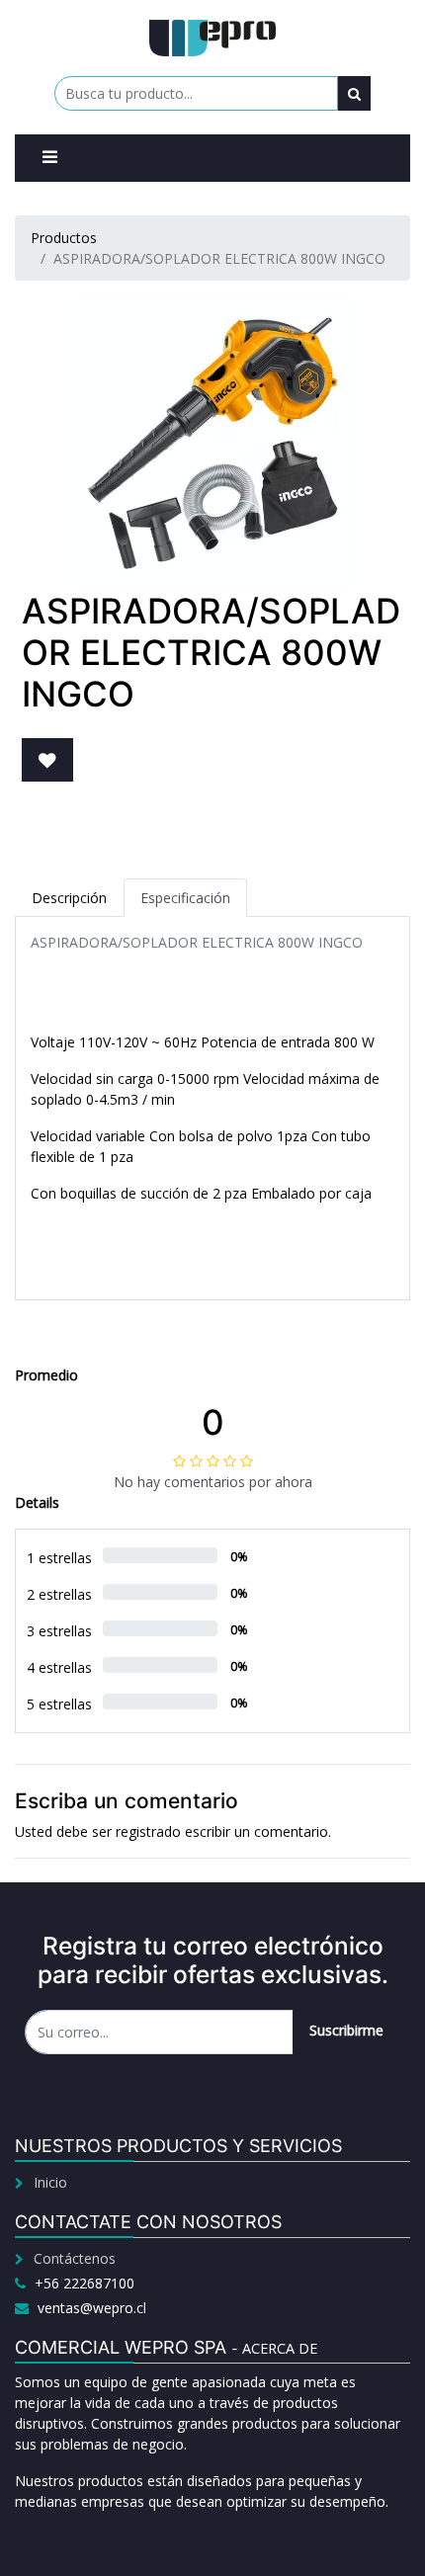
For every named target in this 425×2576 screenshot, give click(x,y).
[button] (47, 760)
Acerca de (280, 2348)
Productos (64, 238)
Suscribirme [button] (346, 2030)
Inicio (50, 2182)
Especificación (185, 898)
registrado (148, 1831)
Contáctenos (75, 2258)
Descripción (69, 898)
